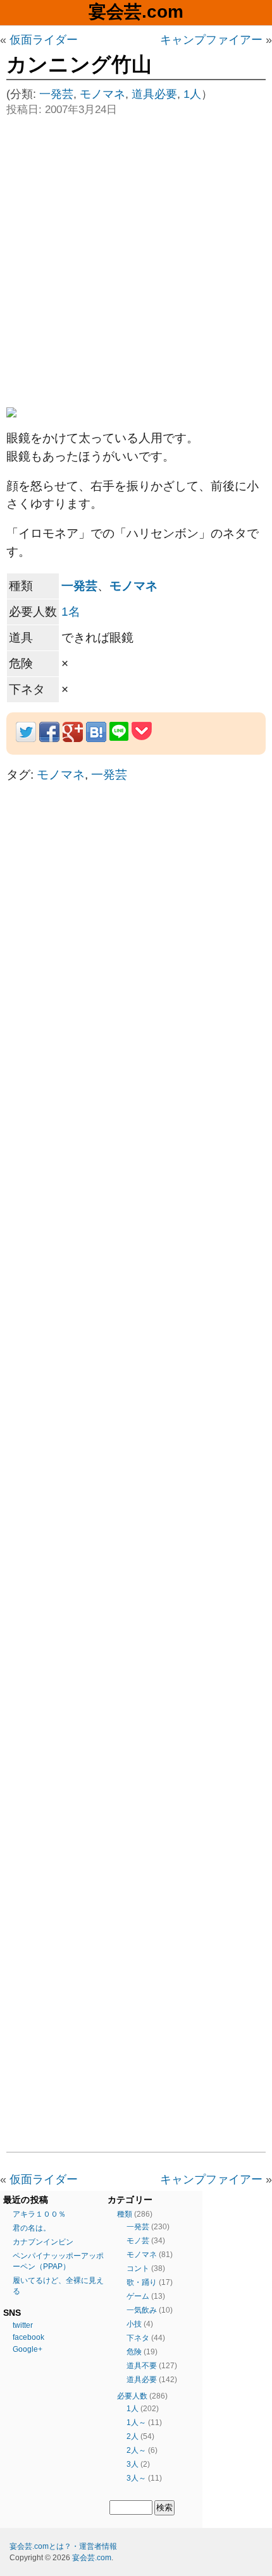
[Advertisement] (136, 260)
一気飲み (142, 2310)
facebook (28, 2337)
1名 (71, 612)
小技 (134, 2324)
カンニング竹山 (79, 64)
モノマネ (102, 94)
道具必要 (154, 94)
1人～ (136, 2423)
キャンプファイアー (211, 40)
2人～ (136, 2450)
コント (138, 2268)
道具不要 (142, 2366)
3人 (133, 2464)
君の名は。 (32, 2228)
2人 (133, 2436)
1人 (192, 94)
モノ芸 (138, 2241)
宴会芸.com (136, 12)
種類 (125, 2214)
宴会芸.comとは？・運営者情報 (63, 2546)
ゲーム (138, 2296)
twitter (23, 2325)
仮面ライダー (44, 40)
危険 (134, 2352)
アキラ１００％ (39, 2214)
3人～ (136, 2478)
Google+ (28, 2349)
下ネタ (138, 2338)
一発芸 (56, 94)
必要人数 (132, 2396)
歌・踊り (142, 2282)
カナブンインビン (43, 2242)
